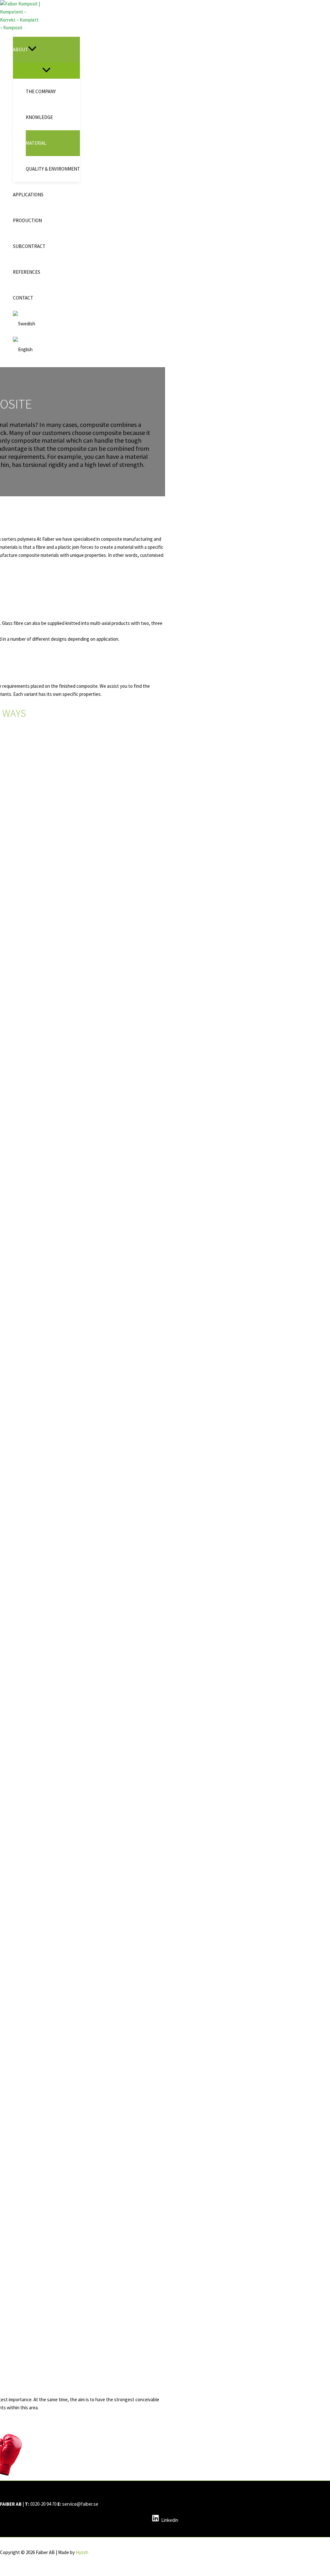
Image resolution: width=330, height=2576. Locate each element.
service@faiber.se (80, 2504)
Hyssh (82, 2552)
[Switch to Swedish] (46, 324)
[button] (32, 50)
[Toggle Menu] (46, 70)
